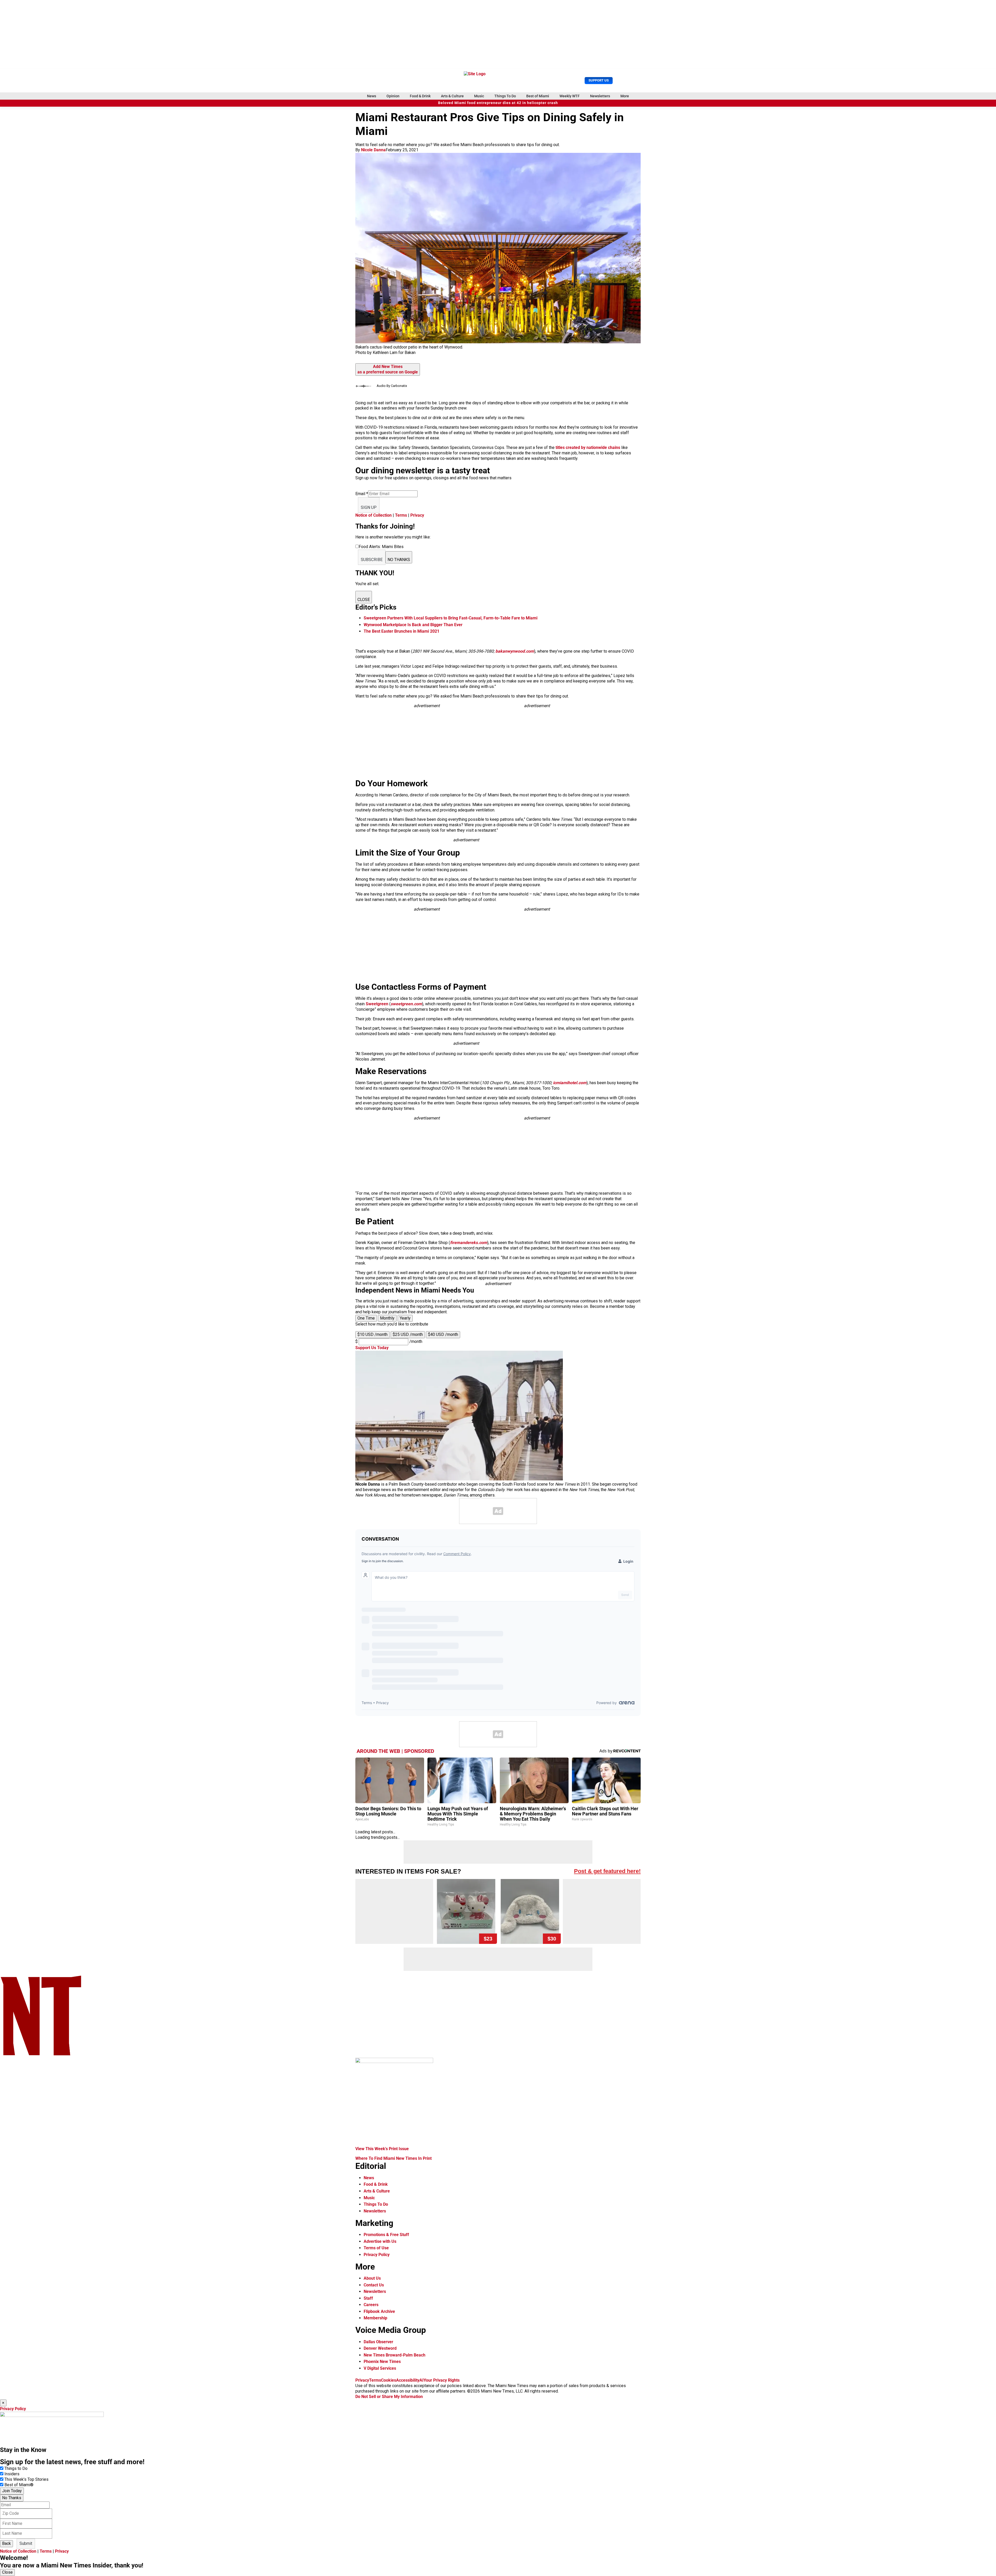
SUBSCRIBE (372, 560)
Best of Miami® (19, 2485)
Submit (26, 2543)
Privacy (417, 515)
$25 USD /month (408, 1334)
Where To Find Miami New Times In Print (393, 2158)
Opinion (393, 96)
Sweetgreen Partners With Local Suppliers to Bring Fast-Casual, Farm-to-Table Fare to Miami (451, 618)
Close (7, 2572)
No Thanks (12, 2498)
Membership (375, 2318)
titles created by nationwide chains (588, 447)
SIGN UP (369, 507)
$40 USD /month (443, 1334)
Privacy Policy (377, 2255)
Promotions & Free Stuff (386, 2235)
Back (6, 2543)
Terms (401, 515)
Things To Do (505, 96)
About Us (372, 2278)
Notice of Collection (374, 515)
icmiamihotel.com (570, 1083)
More (625, 96)
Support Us (599, 80)
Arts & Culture (452, 96)
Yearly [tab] (405, 1318)
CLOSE (364, 600)
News (372, 96)
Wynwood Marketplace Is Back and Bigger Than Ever (413, 625)
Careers (371, 2305)
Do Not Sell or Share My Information (389, 2397)
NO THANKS (399, 560)
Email (362, 494)
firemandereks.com (469, 1243)
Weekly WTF (570, 96)
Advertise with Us (380, 2241)
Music (479, 96)
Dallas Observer (378, 2342)
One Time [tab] (366, 1318)
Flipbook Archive (379, 2311)
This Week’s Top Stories (26, 2479)
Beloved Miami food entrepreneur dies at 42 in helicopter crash (498, 103)
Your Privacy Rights (442, 2380)
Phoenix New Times (382, 2362)
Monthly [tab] (387, 1318)
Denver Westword (380, 2348)
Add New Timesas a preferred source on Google (388, 369)
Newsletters (600, 96)
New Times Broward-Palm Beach (395, 2355)
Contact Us (374, 2285)
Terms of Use (376, 2248)
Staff (368, 2298)
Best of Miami (538, 96)
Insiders (12, 2474)
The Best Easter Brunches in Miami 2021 (402, 631)
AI (421, 2380)
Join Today (12, 2491)
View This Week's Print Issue (382, 2149)
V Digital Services (380, 2368)
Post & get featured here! (607, 1871)
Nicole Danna (373, 150)
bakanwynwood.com (515, 651)
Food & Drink (420, 96)
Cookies (389, 2380)
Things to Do (16, 2468)
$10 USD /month (372, 1334)
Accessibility (408, 2380)
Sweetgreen (377, 1004)
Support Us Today (372, 1348)
